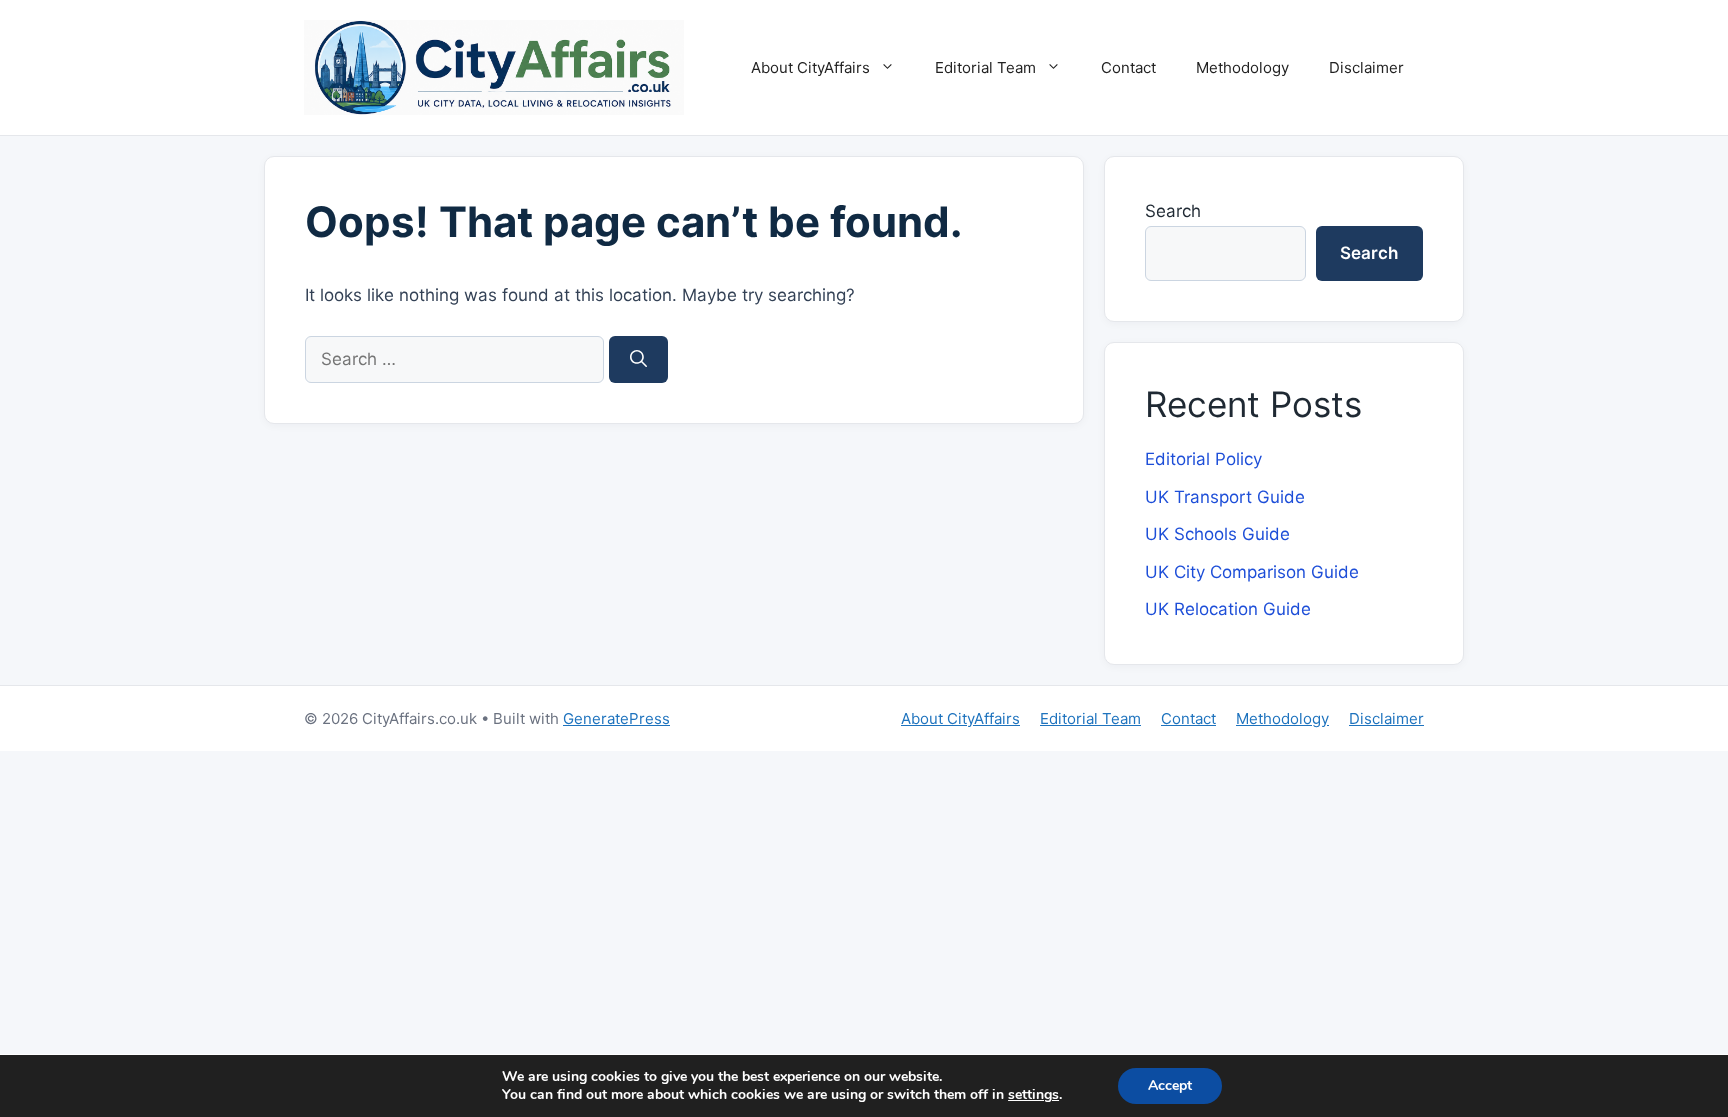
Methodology (1242, 67)
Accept (1170, 1085)
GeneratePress (616, 718)
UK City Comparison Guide (1252, 572)
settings (1033, 1095)
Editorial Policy (1203, 459)
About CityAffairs (810, 67)
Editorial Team (985, 67)
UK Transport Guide (1225, 497)
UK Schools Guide (1217, 534)
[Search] (638, 360)
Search (1173, 211)
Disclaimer (1366, 67)
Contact (1128, 67)
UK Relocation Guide (1228, 609)
